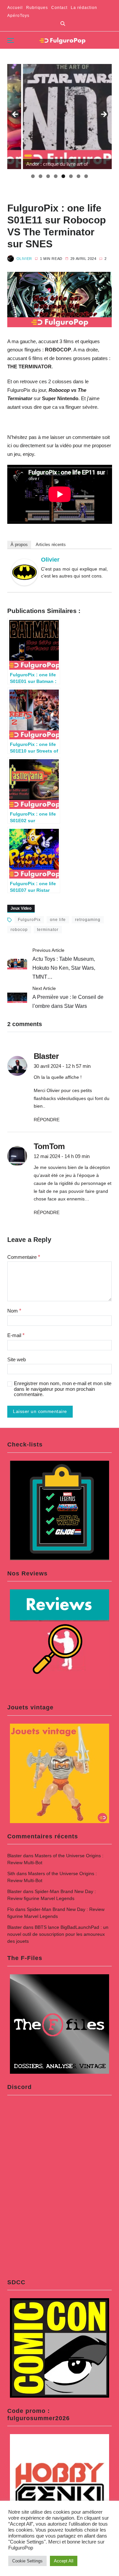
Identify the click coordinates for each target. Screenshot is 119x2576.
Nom (14, 1311)
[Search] (63, 24)
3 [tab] (48, 176)
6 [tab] (71, 176)
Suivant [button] (103, 115)
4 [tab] (56, 176)
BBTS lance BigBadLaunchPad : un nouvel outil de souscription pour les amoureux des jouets (58, 1934)
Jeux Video (21, 908)
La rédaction (84, 8)
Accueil (15, 8)
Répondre (47, 1120)
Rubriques (37, 8)
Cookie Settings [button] (27, 2561)
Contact (59, 8)
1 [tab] (33, 176)
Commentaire (24, 1257)
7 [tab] (79, 176)
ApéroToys (18, 16)
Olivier (24, 259)
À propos (19, 545)
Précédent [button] (16, 115)
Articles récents (51, 545)
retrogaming (88, 920)
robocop (19, 930)
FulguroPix (29, 920)
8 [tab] (86, 176)
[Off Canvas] (11, 40)
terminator (48, 930)
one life (58, 920)
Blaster (15, 1856)
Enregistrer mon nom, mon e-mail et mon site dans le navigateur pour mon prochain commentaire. (63, 1389)
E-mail (16, 1335)
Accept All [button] (64, 2561)
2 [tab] (40, 176)
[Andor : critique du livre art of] (60, 117)
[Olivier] (24, 572)
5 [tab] (63, 176)
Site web (17, 1360)
